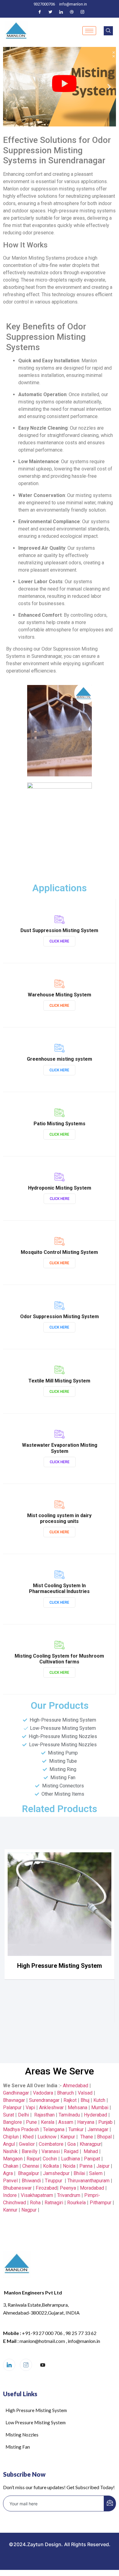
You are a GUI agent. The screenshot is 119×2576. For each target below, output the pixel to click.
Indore (10, 2195)
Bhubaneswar (17, 2188)
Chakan (11, 2166)
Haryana (86, 2122)
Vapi (30, 2108)
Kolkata (51, 2166)
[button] (10, 87)
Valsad (85, 2093)
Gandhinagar (16, 2093)
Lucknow (47, 2137)
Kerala (48, 2122)
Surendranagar (44, 2100)
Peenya (68, 2188)
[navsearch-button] (108, 31)
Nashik (10, 2151)
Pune (31, 2122)
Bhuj (85, 2100)
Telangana (54, 2129)
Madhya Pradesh (21, 2129)
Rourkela (76, 2203)
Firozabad (46, 2188)
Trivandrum (69, 2195)
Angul (9, 2144)
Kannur (10, 2210)
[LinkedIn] (61, 12)
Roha (35, 2203)
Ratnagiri (54, 2203)
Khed (28, 2137)
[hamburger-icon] (89, 31)
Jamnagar (99, 2129)
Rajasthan (44, 2115)
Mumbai (100, 2108)
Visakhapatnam (37, 2195)
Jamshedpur (56, 2173)
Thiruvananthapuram (88, 2181)
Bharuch (65, 2093)
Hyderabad (96, 2115)
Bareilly (30, 2151)
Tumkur (76, 2129)
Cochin (50, 2159)
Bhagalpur (29, 2173)
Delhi (23, 2115)
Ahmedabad (75, 2086)
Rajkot (70, 2100)
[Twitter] (50, 12)
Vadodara (43, 2093)
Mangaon (13, 2159)
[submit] (110, 2503)
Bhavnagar (14, 2100)
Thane (87, 2137)
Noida (69, 2166)
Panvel (10, 2181)
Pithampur (101, 2203)
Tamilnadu (69, 2115)
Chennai (31, 2166)
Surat (9, 2115)
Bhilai (79, 2173)
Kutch (99, 2100)
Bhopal (104, 2137)
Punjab (105, 2122)
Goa (72, 2144)
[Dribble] (72, 12)
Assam (66, 2122)
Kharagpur (90, 2144)
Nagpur (29, 2210)
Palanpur (12, 2108)
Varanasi (51, 2151)
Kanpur (68, 2137)
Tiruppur (54, 2181)
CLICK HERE (59, 941)
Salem (96, 2173)
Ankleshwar (51, 2108)
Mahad (91, 2151)
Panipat (92, 2159)
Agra (8, 2173)
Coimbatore (51, 2144)
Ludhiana (70, 2159)
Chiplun (11, 2137)
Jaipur (103, 2166)
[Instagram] (82, 12)
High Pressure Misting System (60, 1966)
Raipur (33, 2159)
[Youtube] (43, 2365)
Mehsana (78, 2108)
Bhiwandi (31, 2181)
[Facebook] (40, 12)
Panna (86, 2166)
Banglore (13, 2122)
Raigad (71, 2151)
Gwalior (27, 2144)
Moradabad (92, 2188)
